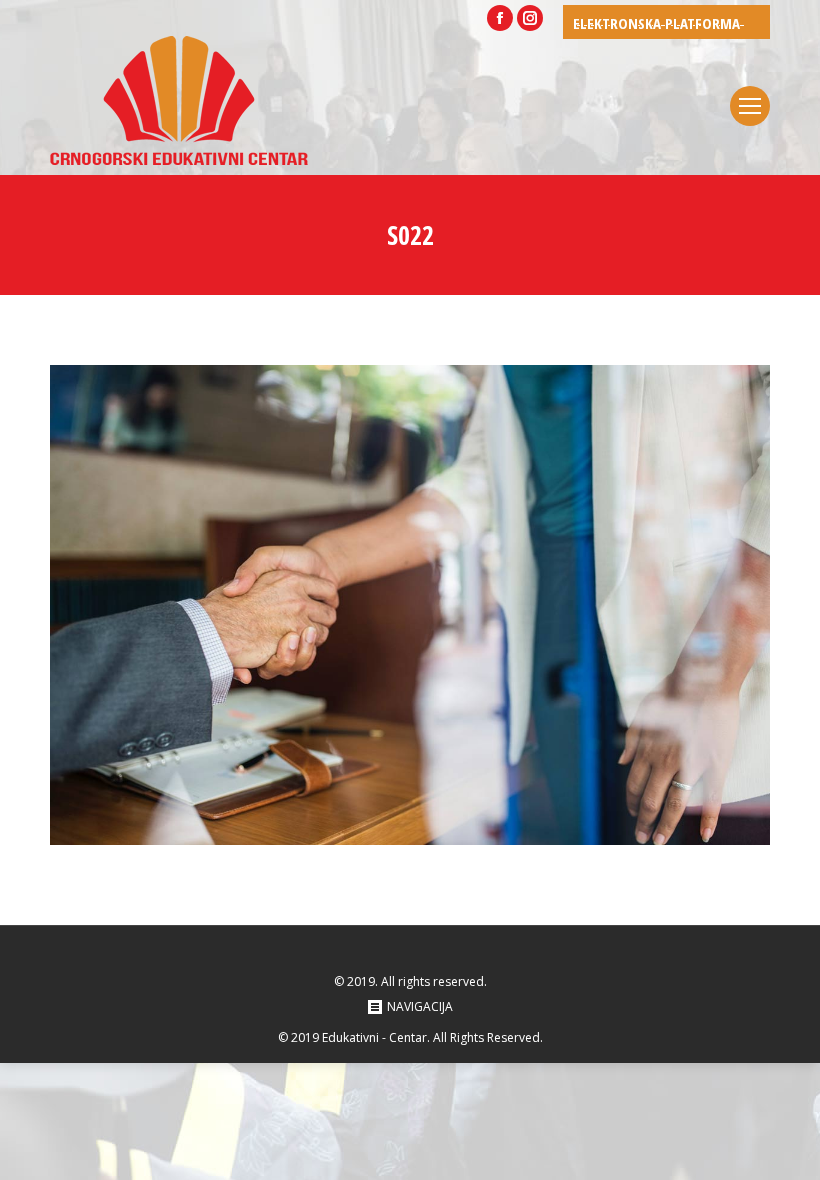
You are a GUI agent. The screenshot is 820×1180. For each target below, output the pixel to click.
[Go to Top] (788, 1148)
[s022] (410, 605)
